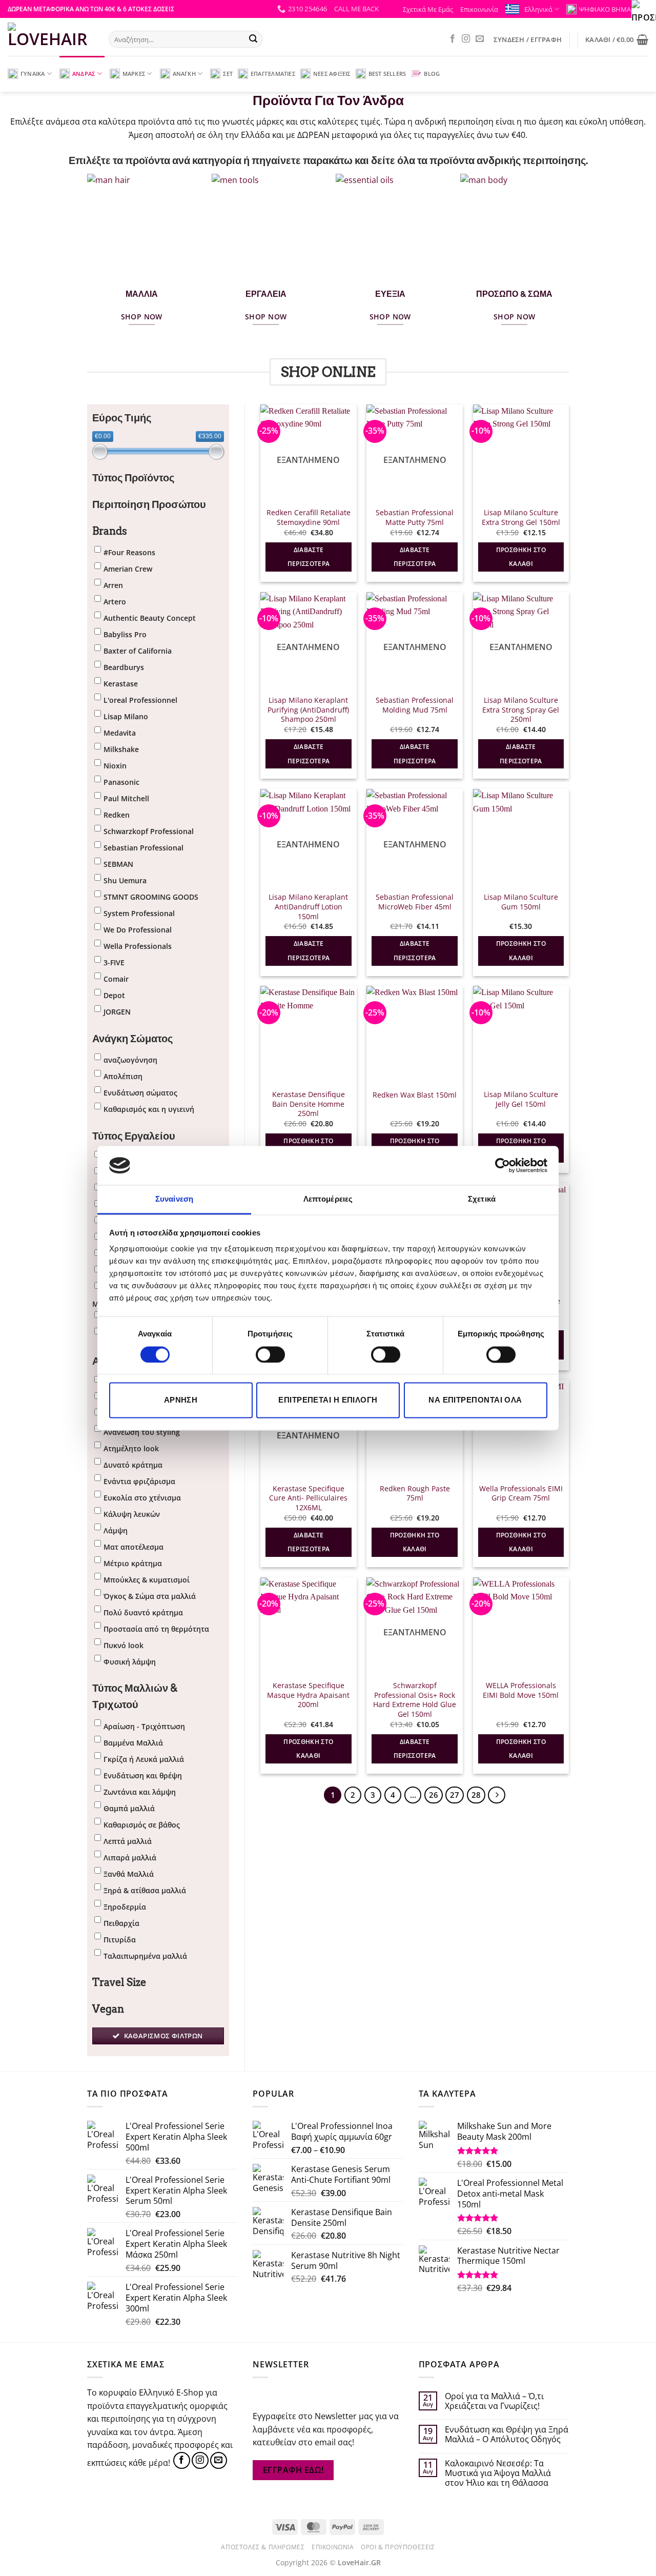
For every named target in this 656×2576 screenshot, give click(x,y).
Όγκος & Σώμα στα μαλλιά (150, 1596)
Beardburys (124, 667)
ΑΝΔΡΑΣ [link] (84, 74)
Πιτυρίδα (120, 1940)
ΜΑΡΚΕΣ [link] (134, 74)
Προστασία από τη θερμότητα (156, 1629)
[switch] (270, 1354)
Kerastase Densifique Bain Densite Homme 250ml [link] (309, 1104)
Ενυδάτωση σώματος (140, 1093)
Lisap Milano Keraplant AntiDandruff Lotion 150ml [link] (308, 907)
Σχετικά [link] (482, 1199)
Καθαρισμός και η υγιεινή (149, 1109)
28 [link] (476, 1795)
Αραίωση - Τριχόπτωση (144, 1726)
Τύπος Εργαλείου (134, 1136)
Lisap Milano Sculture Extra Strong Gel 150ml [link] (521, 518)
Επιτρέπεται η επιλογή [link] (328, 1400)
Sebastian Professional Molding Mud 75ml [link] (415, 705)
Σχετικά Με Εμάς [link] (428, 9)
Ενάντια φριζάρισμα (139, 1481)
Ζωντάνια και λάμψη (140, 1792)
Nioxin (115, 766)
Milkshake (121, 749)
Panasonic (121, 782)
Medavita (120, 733)
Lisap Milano (126, 716)
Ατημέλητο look (131, 1448)
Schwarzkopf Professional (149, 831)
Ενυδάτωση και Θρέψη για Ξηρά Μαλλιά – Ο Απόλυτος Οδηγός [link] (507, 2435)
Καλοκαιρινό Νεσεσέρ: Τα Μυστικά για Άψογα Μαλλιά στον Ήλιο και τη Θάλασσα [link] (498, 2473)
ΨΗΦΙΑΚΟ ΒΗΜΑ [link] (605, 9)
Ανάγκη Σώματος (132, 1039)
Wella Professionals (138, 946)
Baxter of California (138, 651)
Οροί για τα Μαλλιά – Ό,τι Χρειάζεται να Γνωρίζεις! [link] (494, 2401)
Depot (114, 995)
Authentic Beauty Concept (150, 618)
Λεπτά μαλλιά (128, 1841)
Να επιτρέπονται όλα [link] (475, 1400)
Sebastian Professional (143, 848)
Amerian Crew (128, 569)
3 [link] (373, 1795)
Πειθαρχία (121, 1923)
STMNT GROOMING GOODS (151, 897)
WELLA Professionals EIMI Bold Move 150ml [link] (521, 1690)
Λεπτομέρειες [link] (328, 1199)
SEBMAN (118, 864)
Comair (116, 979)
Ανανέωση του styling (142, 1432)
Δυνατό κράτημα (133, 1465)
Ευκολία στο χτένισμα (142, 1498)
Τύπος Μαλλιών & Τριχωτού (135, 1696)
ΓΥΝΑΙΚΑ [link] (33, 74)
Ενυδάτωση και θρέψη (143, 1776)
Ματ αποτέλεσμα (134, 1547)
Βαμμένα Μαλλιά (133, 1743)
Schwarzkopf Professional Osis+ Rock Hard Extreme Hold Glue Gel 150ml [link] (415, 1700)
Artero (115, 602)
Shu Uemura (125, 880)
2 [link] (353, 1795)
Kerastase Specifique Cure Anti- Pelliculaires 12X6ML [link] (308, 1498)
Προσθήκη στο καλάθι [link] (521, 557)
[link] (503, 1165)
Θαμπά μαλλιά (129, 1808)
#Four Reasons (129, 552)
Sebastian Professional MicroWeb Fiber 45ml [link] (415, 902)
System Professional (139, 913)
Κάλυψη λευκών (132, 1514)
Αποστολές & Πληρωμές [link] (263, 2547)
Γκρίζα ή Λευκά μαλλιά (144, 1759)
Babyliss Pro (125, 634)
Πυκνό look (124, 1645)
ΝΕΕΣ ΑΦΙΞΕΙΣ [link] (332, 74)
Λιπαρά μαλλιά (130, 1858)
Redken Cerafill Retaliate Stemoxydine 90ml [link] (309, 518)
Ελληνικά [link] (538, 9)
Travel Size (119, 1982)
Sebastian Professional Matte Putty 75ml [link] (415, 518)
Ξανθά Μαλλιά (129, 1874)
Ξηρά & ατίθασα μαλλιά (145, 1890)
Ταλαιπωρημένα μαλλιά (145, 1956)
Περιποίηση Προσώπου (149, 504)
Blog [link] (432, 74)
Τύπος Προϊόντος (133, 478)
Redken (117, 815)
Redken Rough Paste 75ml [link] (415, 1494)
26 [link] (434, 1795)
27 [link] (455, 1795)
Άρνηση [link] (181, 1400)
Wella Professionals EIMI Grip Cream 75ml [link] (521, 1494)
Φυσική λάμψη (130, 1662)
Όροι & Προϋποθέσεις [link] (398, 2547)
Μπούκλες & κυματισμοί (147, 1580)
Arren (113, 585)
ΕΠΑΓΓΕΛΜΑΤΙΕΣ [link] (273, 74)
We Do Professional (138, 930)
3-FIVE (114, 962)
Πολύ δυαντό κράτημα (143, 1612)
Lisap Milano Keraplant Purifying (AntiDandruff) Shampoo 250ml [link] (308, 710)
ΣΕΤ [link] (228, 74)
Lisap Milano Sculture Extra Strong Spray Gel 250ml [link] (521, 710)
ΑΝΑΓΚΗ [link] (184, 74)
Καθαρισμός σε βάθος (142, 1825)
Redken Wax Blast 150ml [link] (415, 1095)
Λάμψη (116, 1530)
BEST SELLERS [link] (387, 74)
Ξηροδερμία (125, 1907)
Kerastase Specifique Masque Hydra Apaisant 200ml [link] (308, 1695)
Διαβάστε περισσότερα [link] (309, 557)
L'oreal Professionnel (140, 700)
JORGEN (117, 1012)
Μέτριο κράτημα (133, 1563)
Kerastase (121, 684)
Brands (110, 531)
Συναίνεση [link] (174, 1199)
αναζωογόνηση (130, 1060)
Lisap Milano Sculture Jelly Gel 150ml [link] (521, 1099)
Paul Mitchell (126, 798)
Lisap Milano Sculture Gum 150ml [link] (521, 902)
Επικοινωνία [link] (479, 9)
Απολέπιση (123, 1076)
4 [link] (393, 1795)
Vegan (108, 2009)
